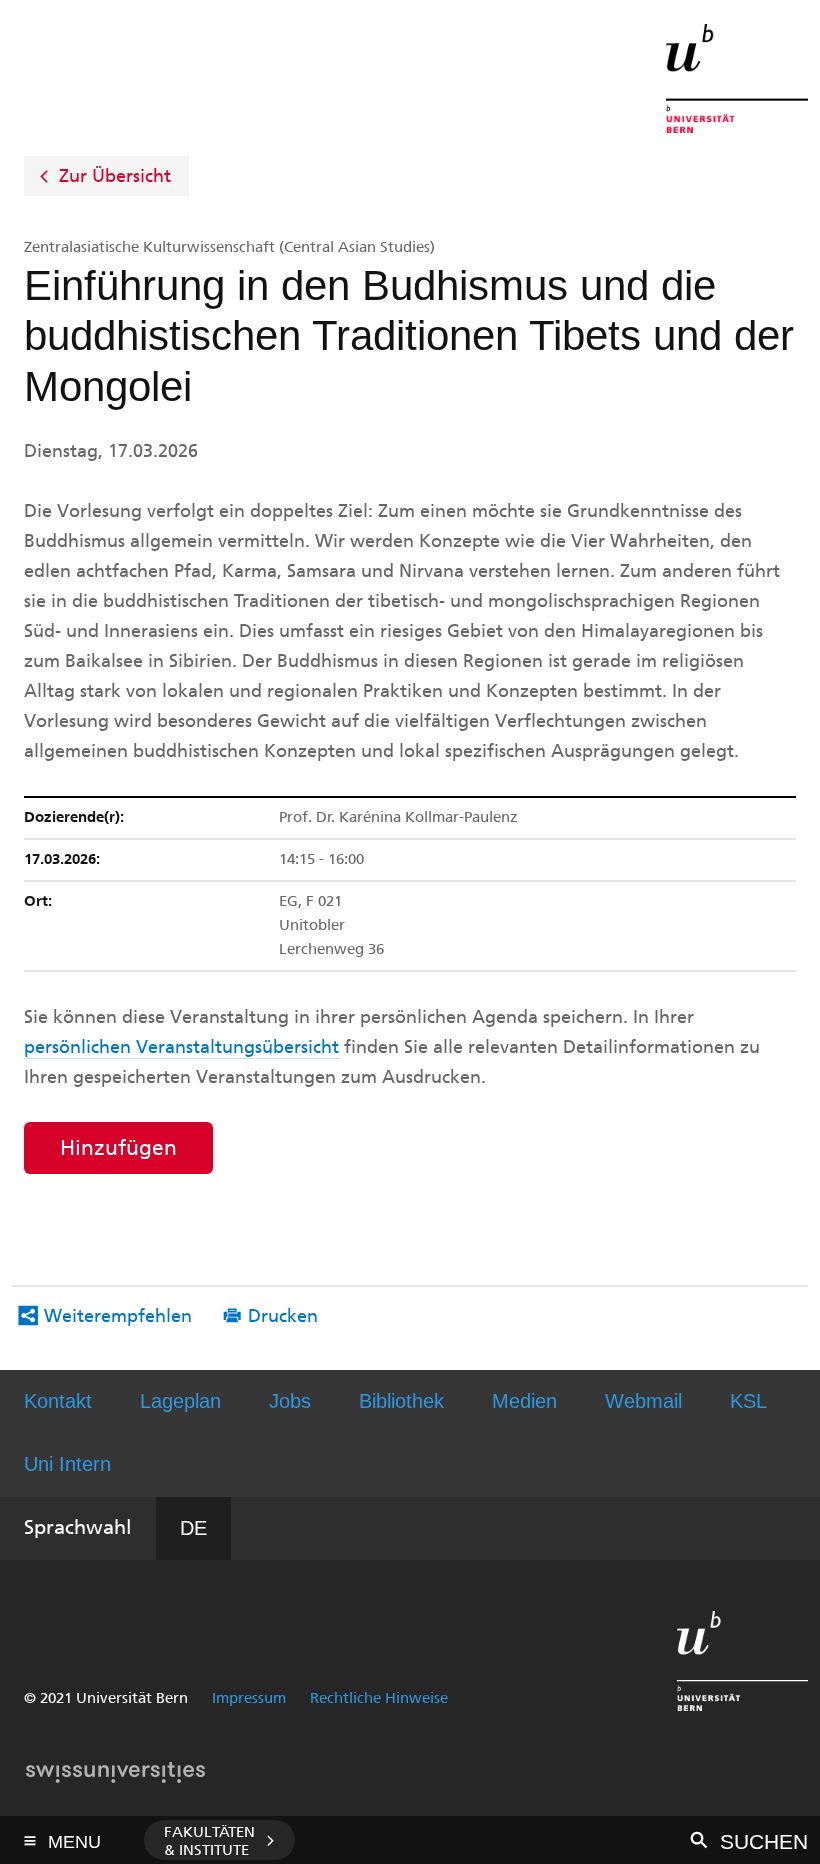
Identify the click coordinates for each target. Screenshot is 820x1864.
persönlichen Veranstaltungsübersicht (181, 1047)
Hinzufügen (118, 1147)
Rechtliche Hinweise (379, 1698)
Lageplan (180, 1401)
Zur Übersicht (115, 176)
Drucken (283, 1316)
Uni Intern (67, 1464)
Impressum (249, 1698)
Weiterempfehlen (118, 1316)
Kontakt (58, 1401)
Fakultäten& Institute (209, 1841)
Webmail (643, 1401)
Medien (524, 1401)
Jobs (290, 1401)
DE (193, 1528)
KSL (748, 1401)
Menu (74, 1836)
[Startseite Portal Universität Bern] (737, 78)
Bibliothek (401, 1401)
